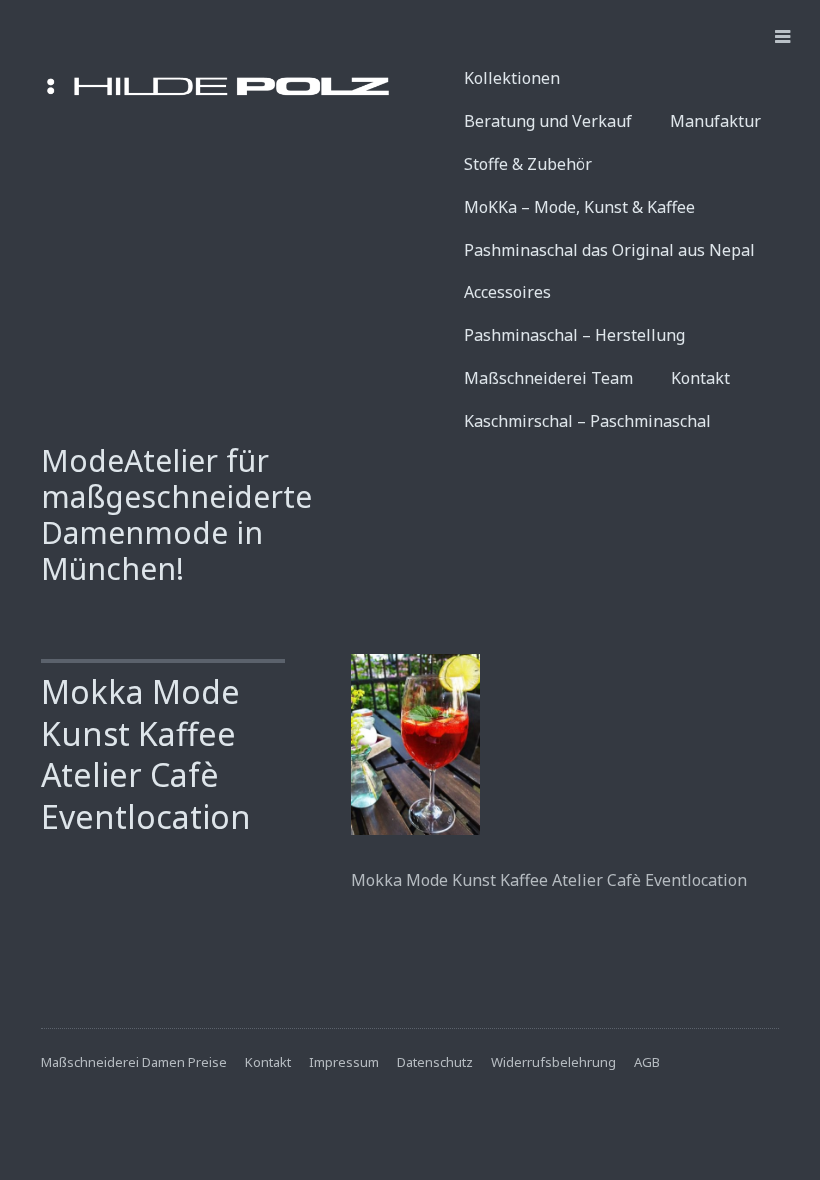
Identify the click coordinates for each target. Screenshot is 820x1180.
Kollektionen (512, 78)
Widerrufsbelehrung (553, 1062)
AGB (647, 1062)
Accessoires (507, 292)
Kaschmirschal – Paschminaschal (587, 421)
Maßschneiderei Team (548, 378)
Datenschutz (435, 1062)
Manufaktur (715, 121)
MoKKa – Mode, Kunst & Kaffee (579, 207)
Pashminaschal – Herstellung (574, 335)
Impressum (344, 1062)
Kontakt (700, 378)
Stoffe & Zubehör (528, 164)
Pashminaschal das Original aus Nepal (609, 250)
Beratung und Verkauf (548, 121)
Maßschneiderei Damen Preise (134, 1062)
